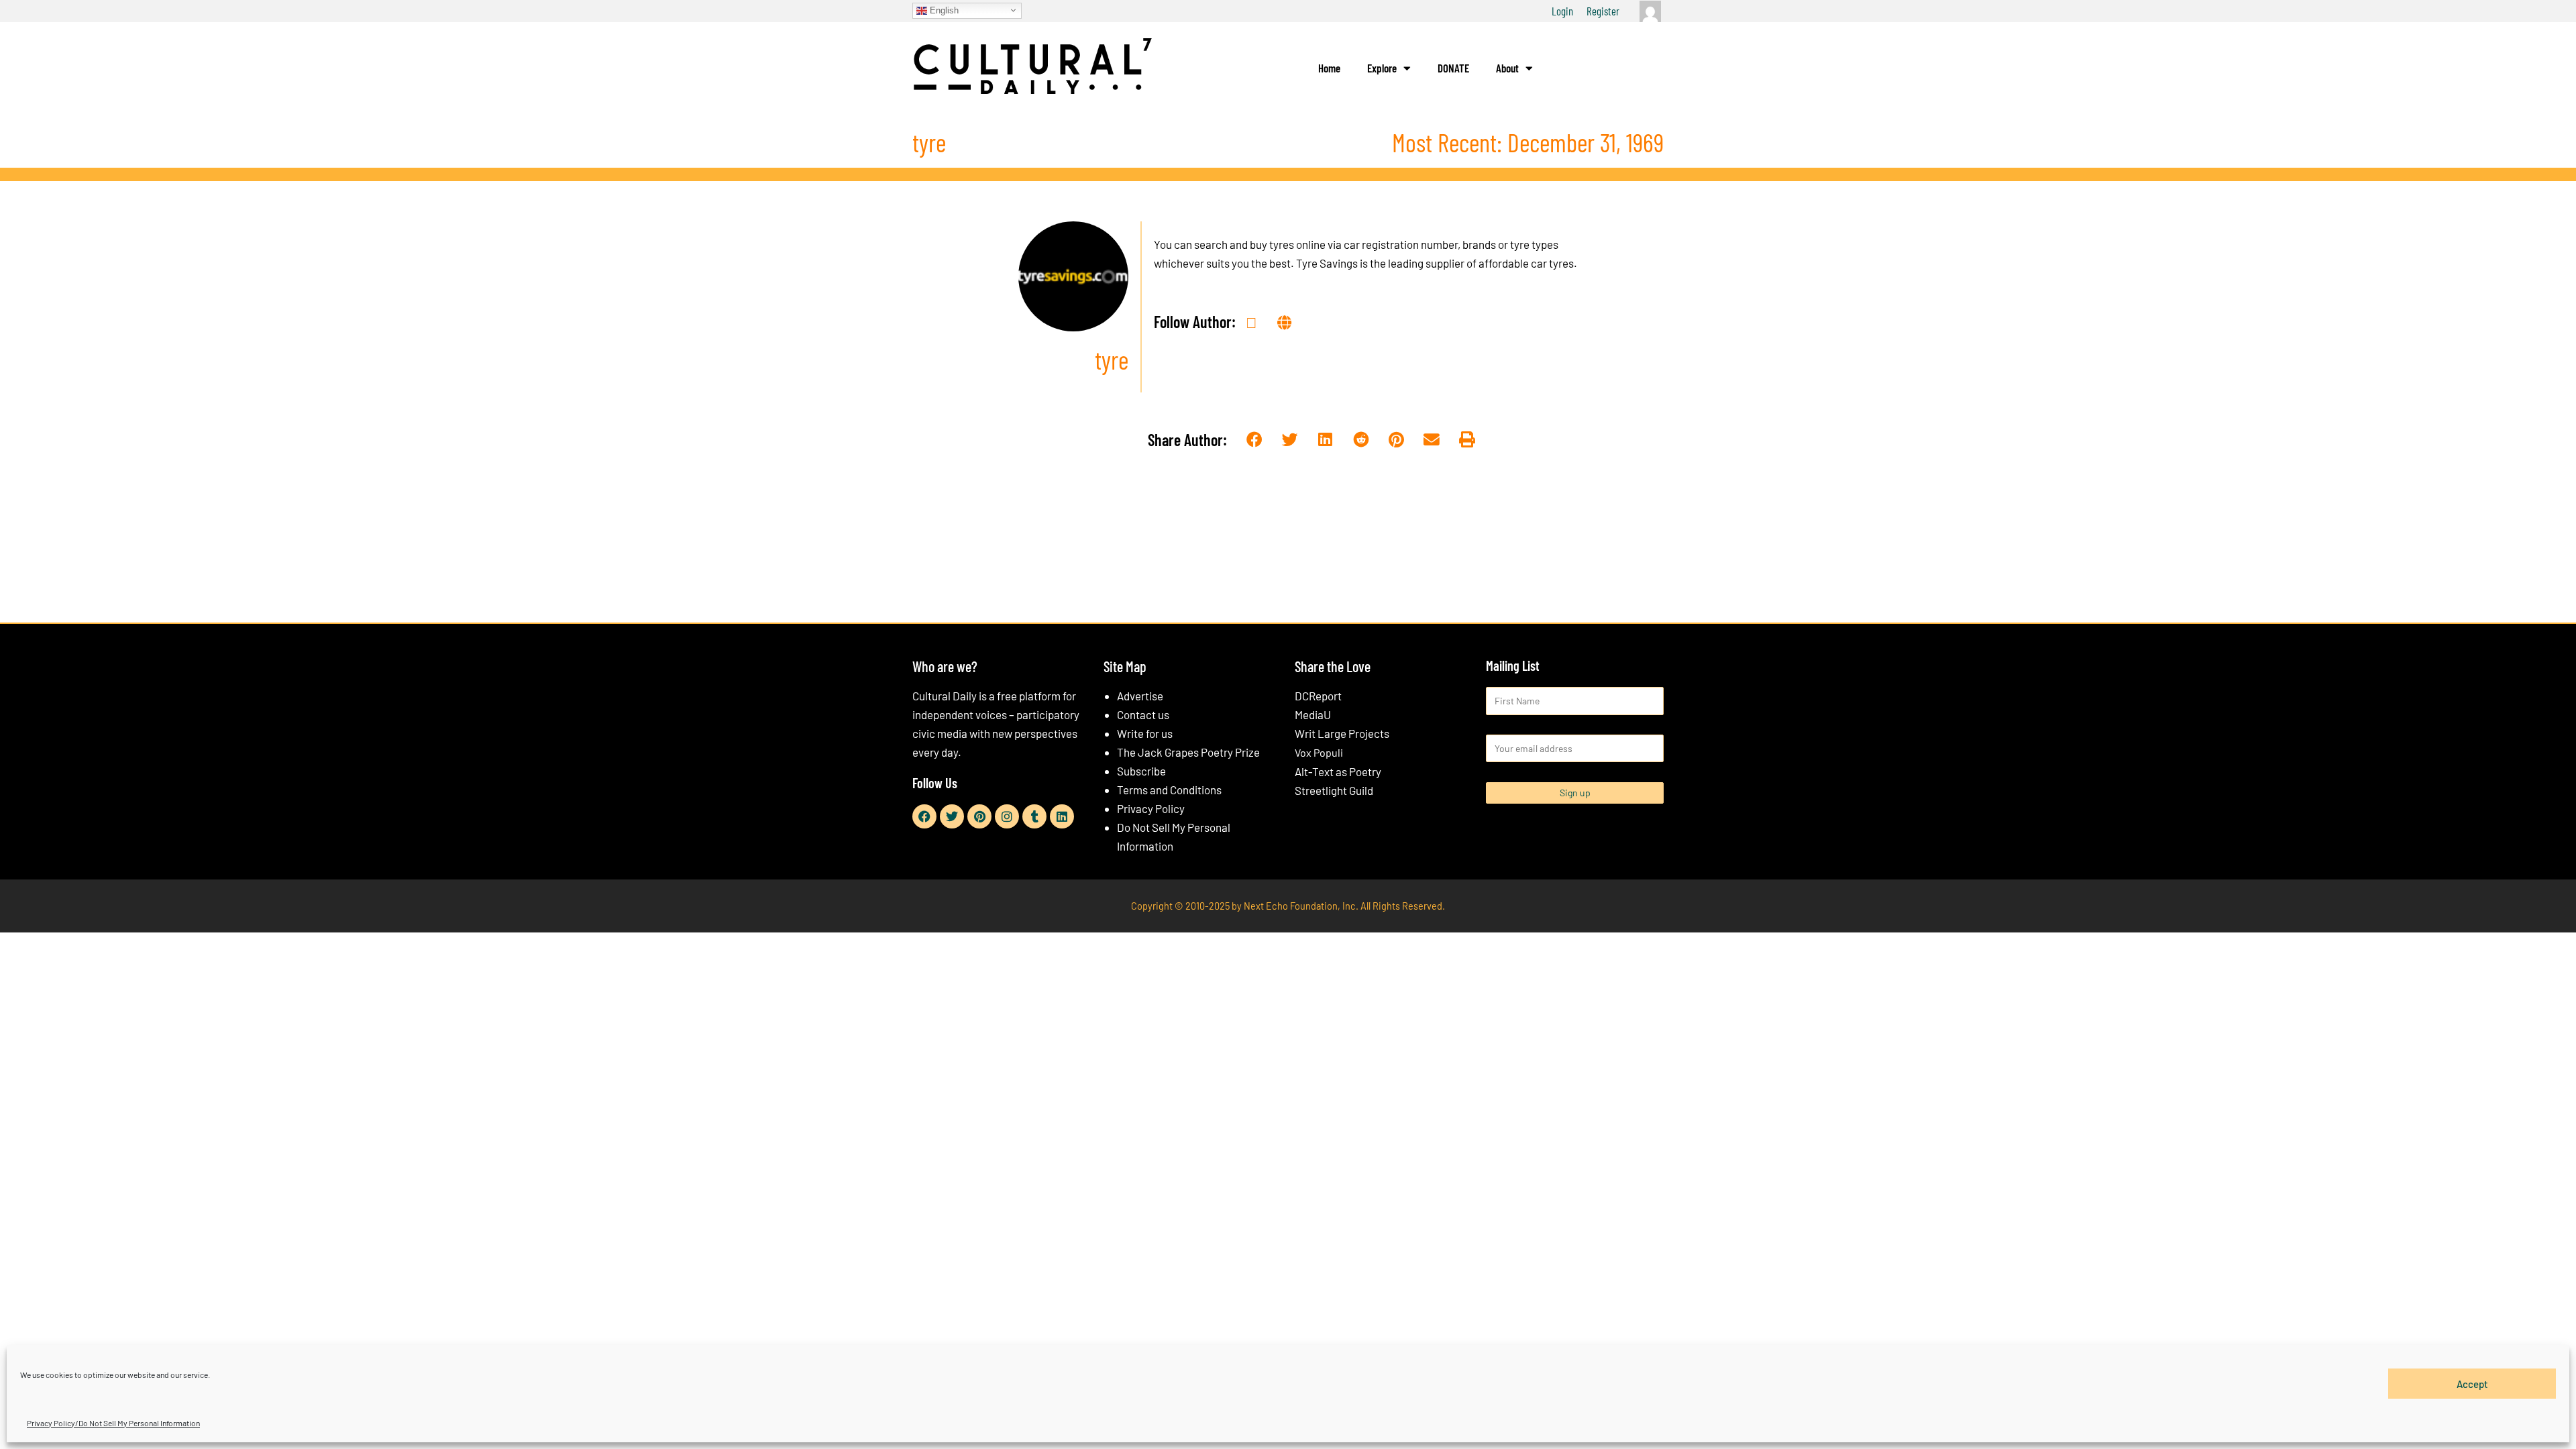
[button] (1255, 440)
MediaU (1313, 714)
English (943, 10)
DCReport (1318, 696)
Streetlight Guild (1334, 790)
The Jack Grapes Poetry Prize (1188, 752)
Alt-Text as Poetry (1338, 771)
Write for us (1145, 733)
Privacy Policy (1151, 808)
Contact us (1143, 714)
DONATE (1453, 68)
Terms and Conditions (1169, 790)
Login (1562, 11)
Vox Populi (1319, 752)
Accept (2472, 1383)
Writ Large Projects (1342, 733)
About (1507, 68)
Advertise (1140, 696)
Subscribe (1141, 771)
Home (1329, 68)
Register (1603, 11)
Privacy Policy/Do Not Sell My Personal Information (113, 1423)
